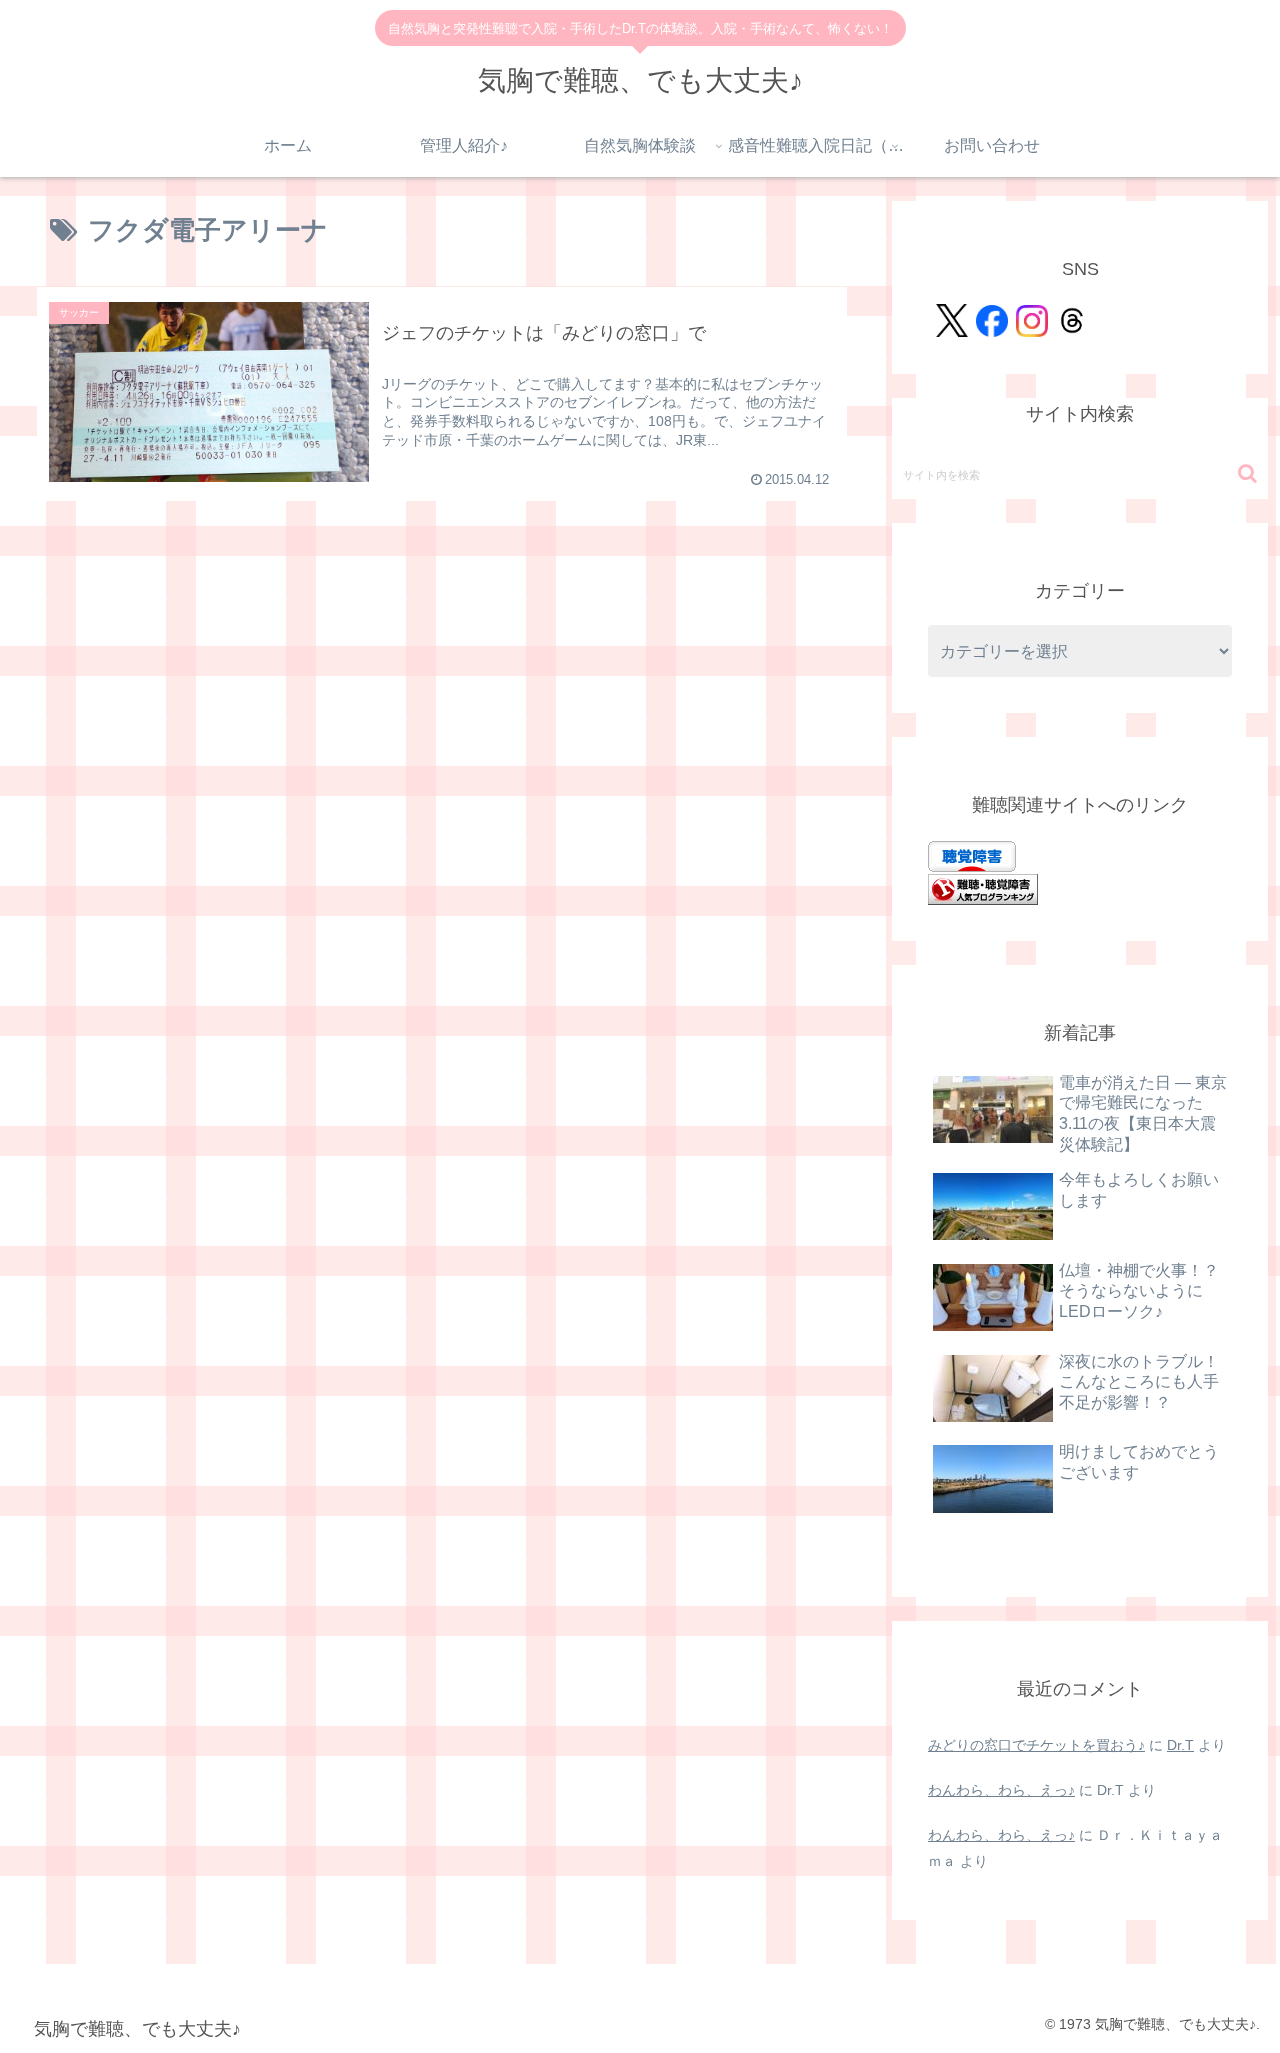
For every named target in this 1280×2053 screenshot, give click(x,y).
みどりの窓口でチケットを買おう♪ (1036, 1745)
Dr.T (1180, 1745)
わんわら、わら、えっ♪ (1001, 1790)
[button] (1247, 473)
